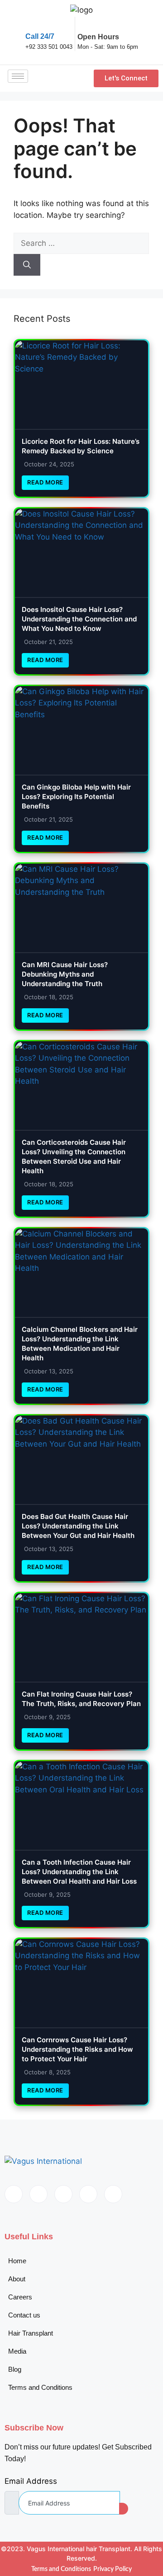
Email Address (31, 2481)
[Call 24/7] (31, 23)
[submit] (124, 2509)
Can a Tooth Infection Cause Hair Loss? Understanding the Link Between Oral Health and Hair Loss (79, 1872)
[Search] (27, 265)
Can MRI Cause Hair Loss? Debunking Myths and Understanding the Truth (65, 974)
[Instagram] (113, 2194)
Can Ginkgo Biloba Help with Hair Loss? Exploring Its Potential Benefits (76, 797)
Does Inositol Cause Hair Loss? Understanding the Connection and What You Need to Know (79, 619)
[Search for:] (81, 243)
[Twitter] (38, 2194)
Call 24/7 (40, 36)
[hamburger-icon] (18, 76)
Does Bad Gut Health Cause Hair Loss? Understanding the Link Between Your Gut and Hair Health (78, 1526)
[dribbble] (88, 2194)
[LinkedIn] (63, 2194)
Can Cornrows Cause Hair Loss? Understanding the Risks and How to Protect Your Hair (77, 2049)
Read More (45, 482)
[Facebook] (14, 2194)
